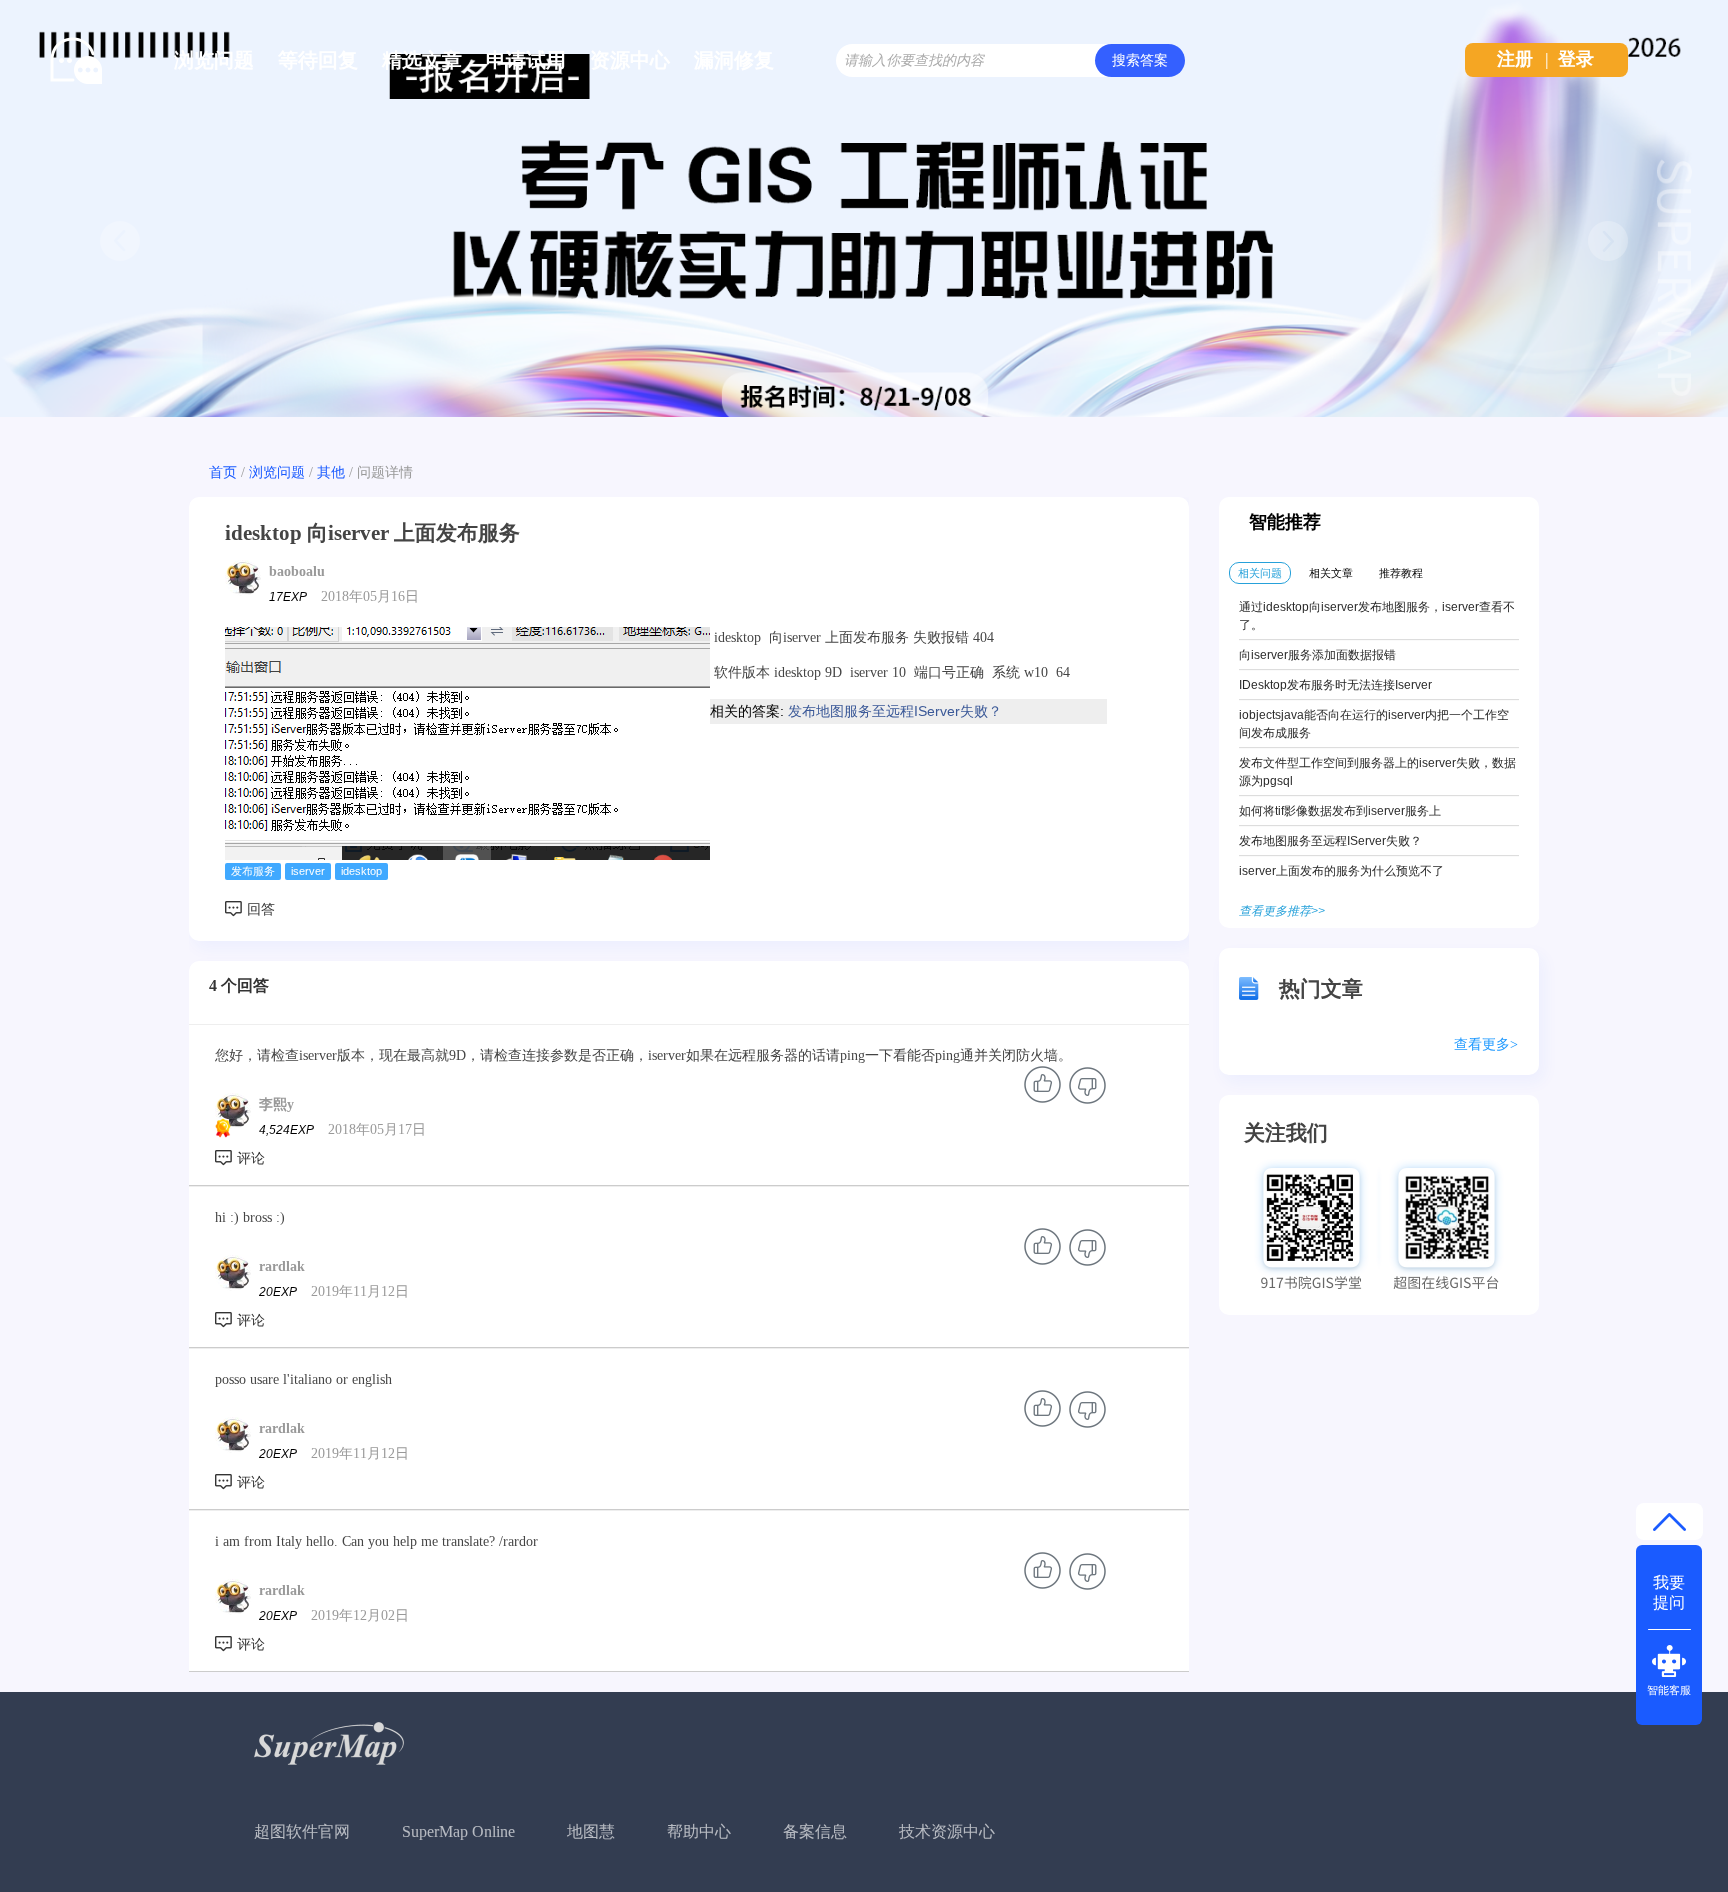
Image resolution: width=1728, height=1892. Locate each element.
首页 (223, 472)
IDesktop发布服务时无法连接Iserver (1335, 685)
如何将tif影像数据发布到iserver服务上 (1340, 811)
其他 (331, 472)
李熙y (276, 1104)
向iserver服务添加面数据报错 (1317, 655)
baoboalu (297, 571)
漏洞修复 (734, 60)
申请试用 (526, 60)
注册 (1515, 59)
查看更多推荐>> (1282, 911)
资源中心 (630, 60)
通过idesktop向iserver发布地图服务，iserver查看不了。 (1377, 616)
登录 (1576, 59)
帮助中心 (699, 1831)
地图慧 (591, 1831)
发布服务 (253, 871)
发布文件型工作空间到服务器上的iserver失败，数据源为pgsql (1377, 772)
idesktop (361, 871)
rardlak (282, 1266)
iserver (308, 871)
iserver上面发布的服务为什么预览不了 (1341, 871)
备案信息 (815, 1831)
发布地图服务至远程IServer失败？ (895, 711)
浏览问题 (214, 60)
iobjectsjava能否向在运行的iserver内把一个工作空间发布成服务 (1374, 724)
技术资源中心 (947, 1831)
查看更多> (1486, 1044)
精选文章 (422, 60)
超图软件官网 (302, 1831)
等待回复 (318, 60)
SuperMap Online (458, 1831)
